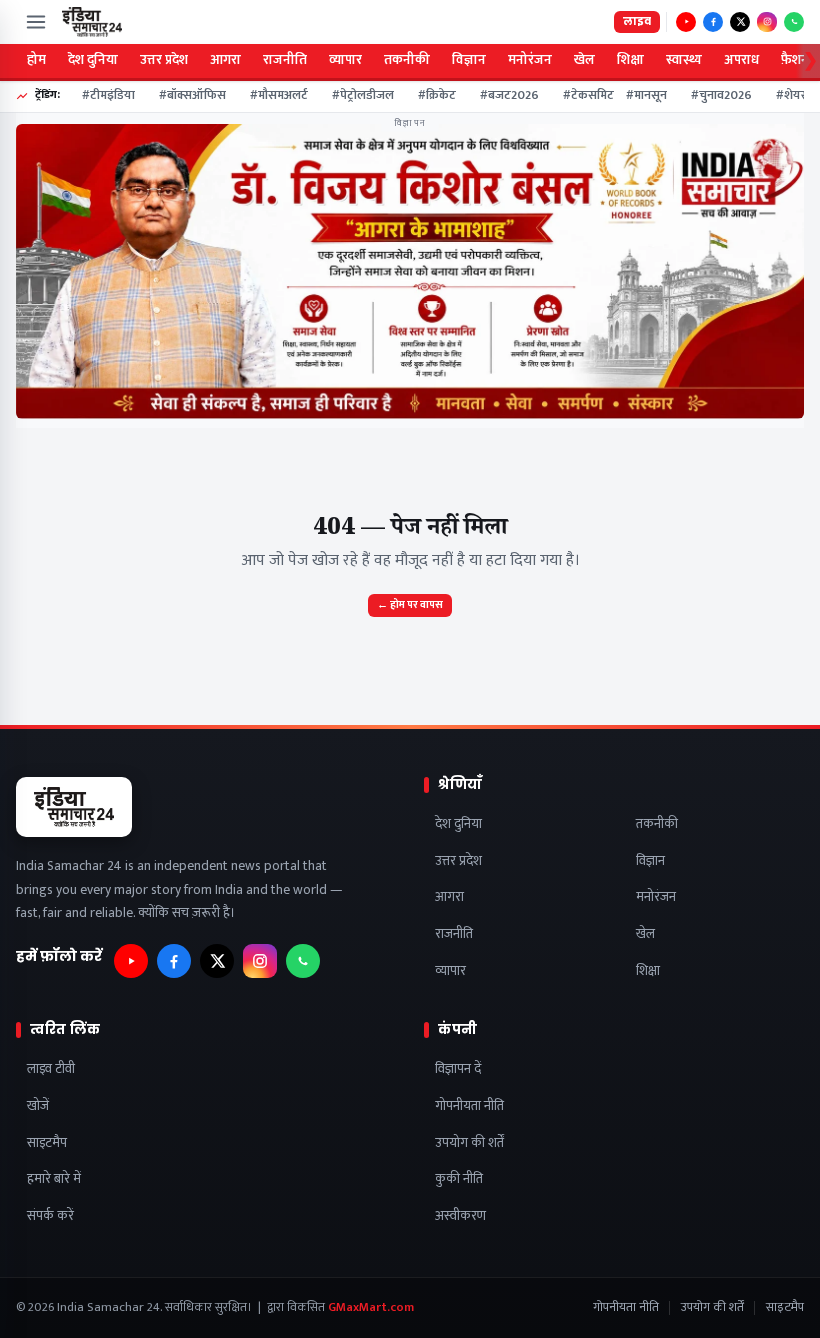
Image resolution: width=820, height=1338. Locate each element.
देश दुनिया (93, 60)
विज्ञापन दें (458, 1069)
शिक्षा (630, 60)
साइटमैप (47, 1143)
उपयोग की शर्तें (469, 1143)
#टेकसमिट (581, 96)
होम (36, 60)
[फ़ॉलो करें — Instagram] (767, 22)
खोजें (38, 1106)
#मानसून (639, 96)
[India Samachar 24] (92, 22)
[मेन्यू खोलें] (36, 22)
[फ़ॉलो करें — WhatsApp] (794, 22)
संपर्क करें (50, 1216)
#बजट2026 (502, 96)
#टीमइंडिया (101, 96)
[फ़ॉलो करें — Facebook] (713, 22)
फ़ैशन (795, 60)
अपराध (741, 60)
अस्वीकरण (460, 1216)
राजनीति (285, 60)
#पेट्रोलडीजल (356, 96)
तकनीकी (407, 60)
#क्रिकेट (430, 96)
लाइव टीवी (51, 1069)
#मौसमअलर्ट (272, 96)
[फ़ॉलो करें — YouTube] (686, 22)
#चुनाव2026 (714, 96)
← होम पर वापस (410, 605)
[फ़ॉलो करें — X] (740, 22)
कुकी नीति (459, 1179)
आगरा (225, 60)
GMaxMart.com (371, 1307)
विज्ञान (469, 60)
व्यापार (345, 60)
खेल (584, 60)
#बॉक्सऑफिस (185, 96)
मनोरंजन (530, 60)
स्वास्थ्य (684, 60)
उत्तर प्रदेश (164, 60)
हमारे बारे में (54, 1179)
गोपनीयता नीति (469, 1106)
